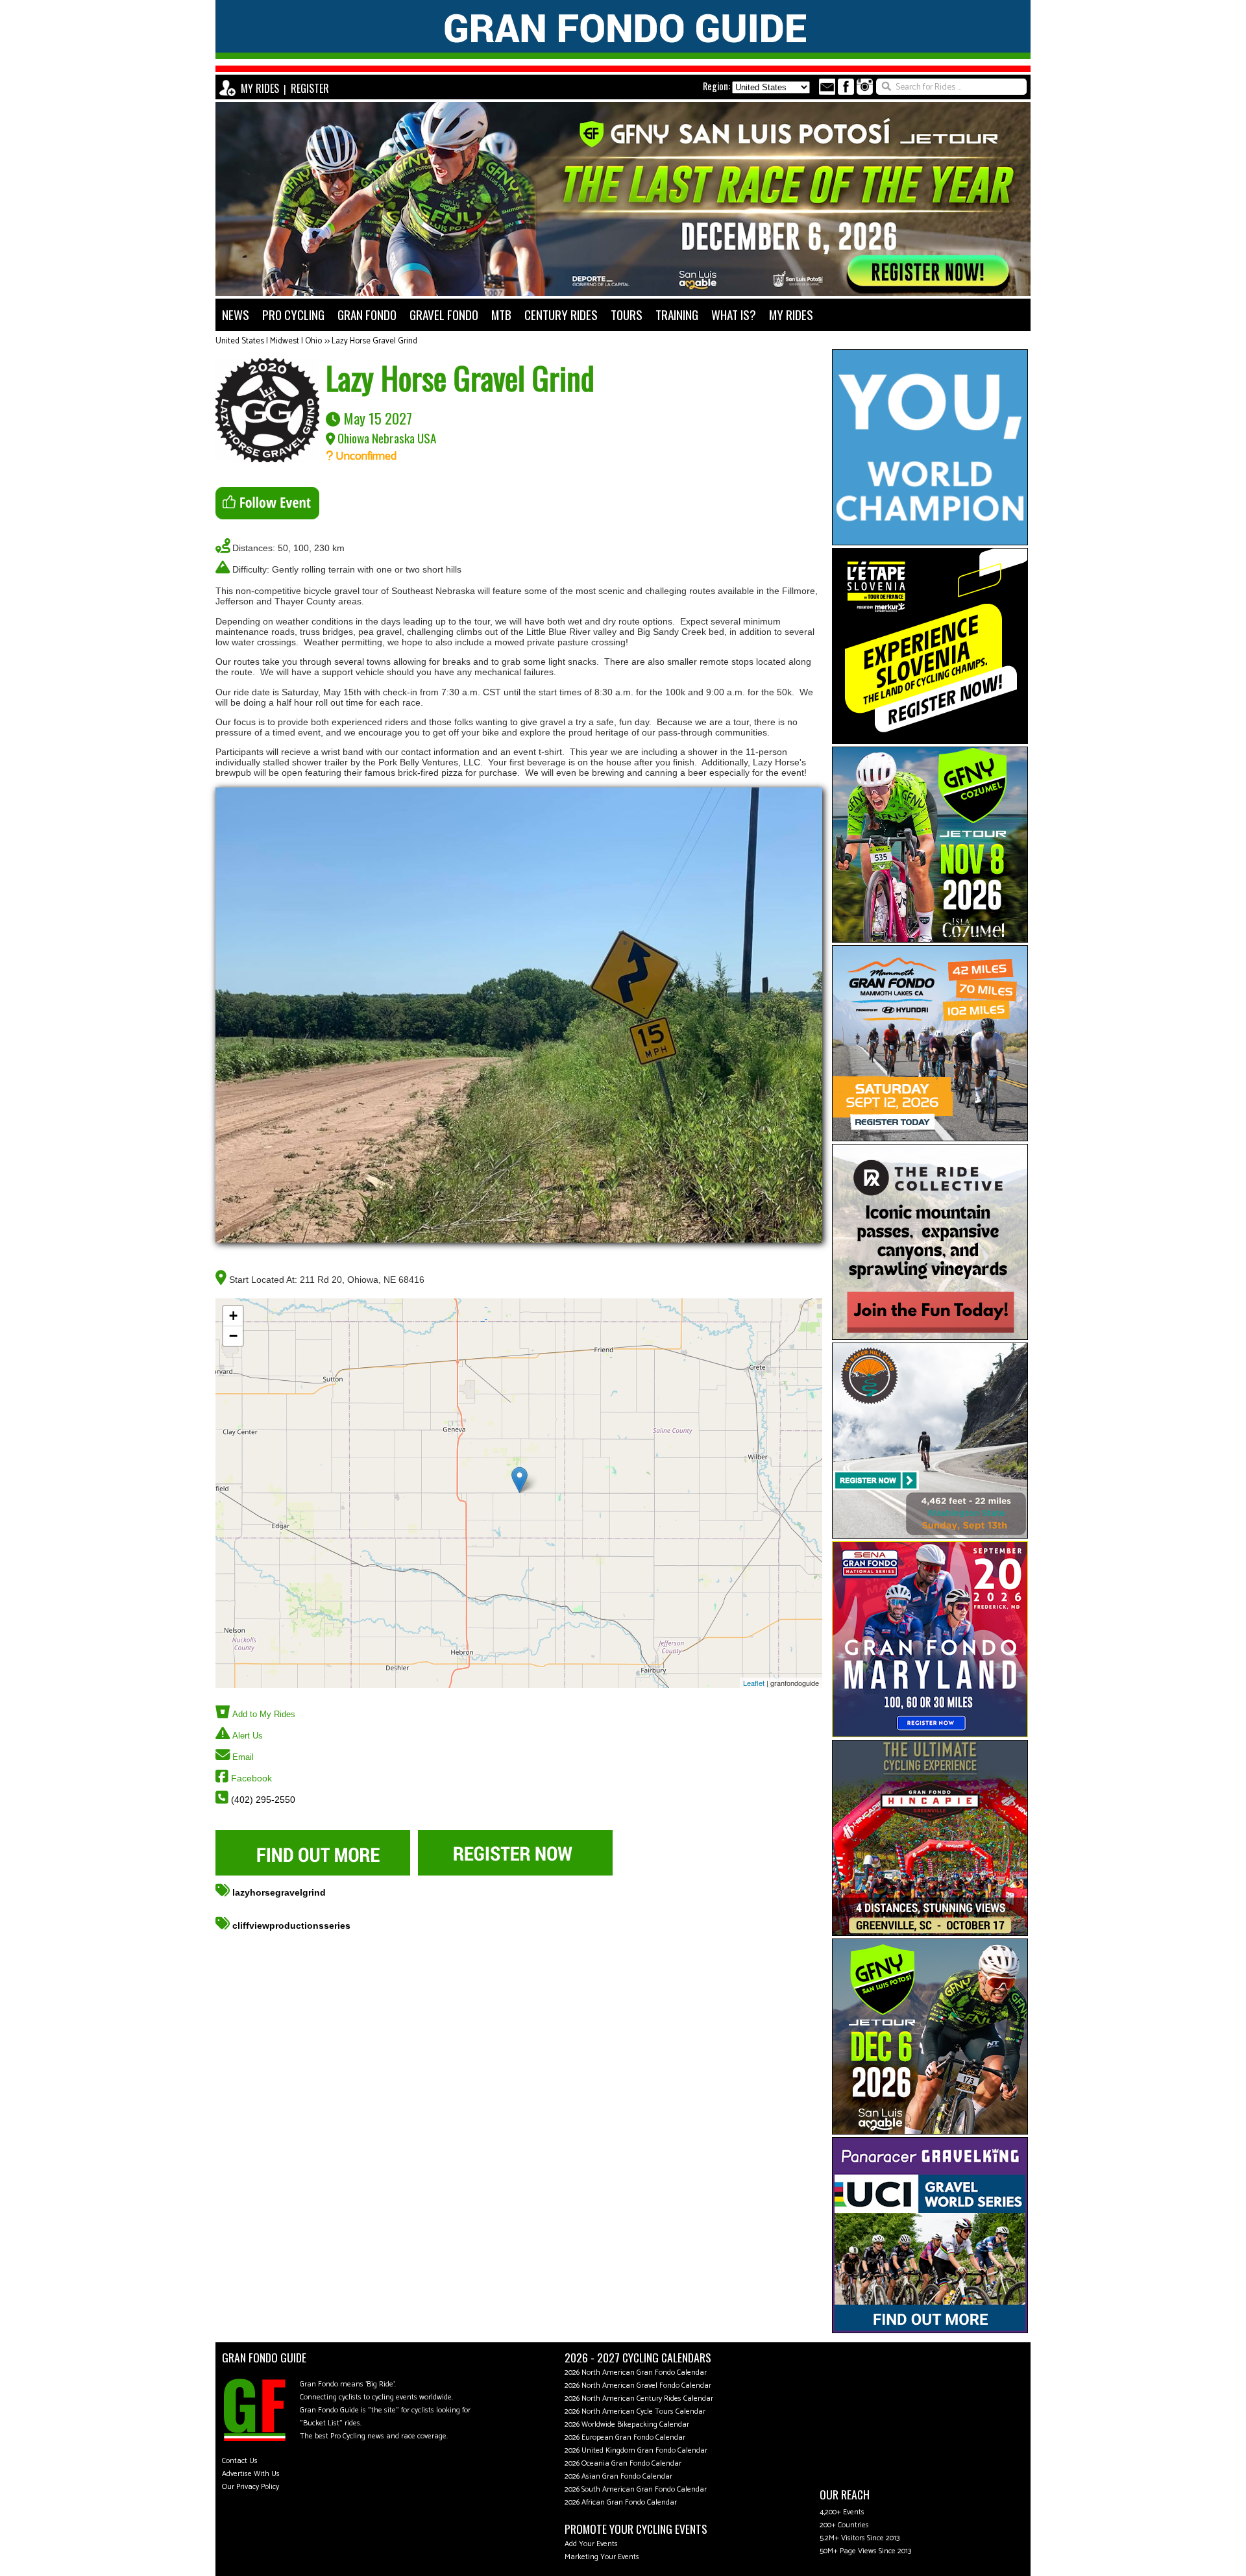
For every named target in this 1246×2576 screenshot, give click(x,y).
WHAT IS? (734, 315)
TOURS (627, 315)
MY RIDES (260, 88)
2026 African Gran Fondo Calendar (621, 2502)
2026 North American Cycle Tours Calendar (635, 2411)
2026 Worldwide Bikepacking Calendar (627, 2424)
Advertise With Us (251, 2474)
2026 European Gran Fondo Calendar (625, 2437)
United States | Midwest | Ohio (269, 341)
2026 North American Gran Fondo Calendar (636, 2372)
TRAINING (677, 315)
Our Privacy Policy (250, 2487)
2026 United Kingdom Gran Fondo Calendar (636, 2450)
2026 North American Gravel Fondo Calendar (638, 2385)
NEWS (236, 315)
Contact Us (240, 2461)
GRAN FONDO (367, 315)
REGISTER (310, 88)
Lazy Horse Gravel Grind (374, 341)
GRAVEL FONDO (444, 315)
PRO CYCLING (293, 315)
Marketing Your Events (602, 2557)
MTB (501, 315)
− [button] (233, 1336)
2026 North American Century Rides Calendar (639, 2398)
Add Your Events (591, 2544)
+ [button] (233, 1316)
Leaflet (754, 1683)
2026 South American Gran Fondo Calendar (636, 2489)
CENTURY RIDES (561, 315)
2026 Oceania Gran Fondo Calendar (623, 2463)
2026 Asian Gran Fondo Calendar (618, 2476)
